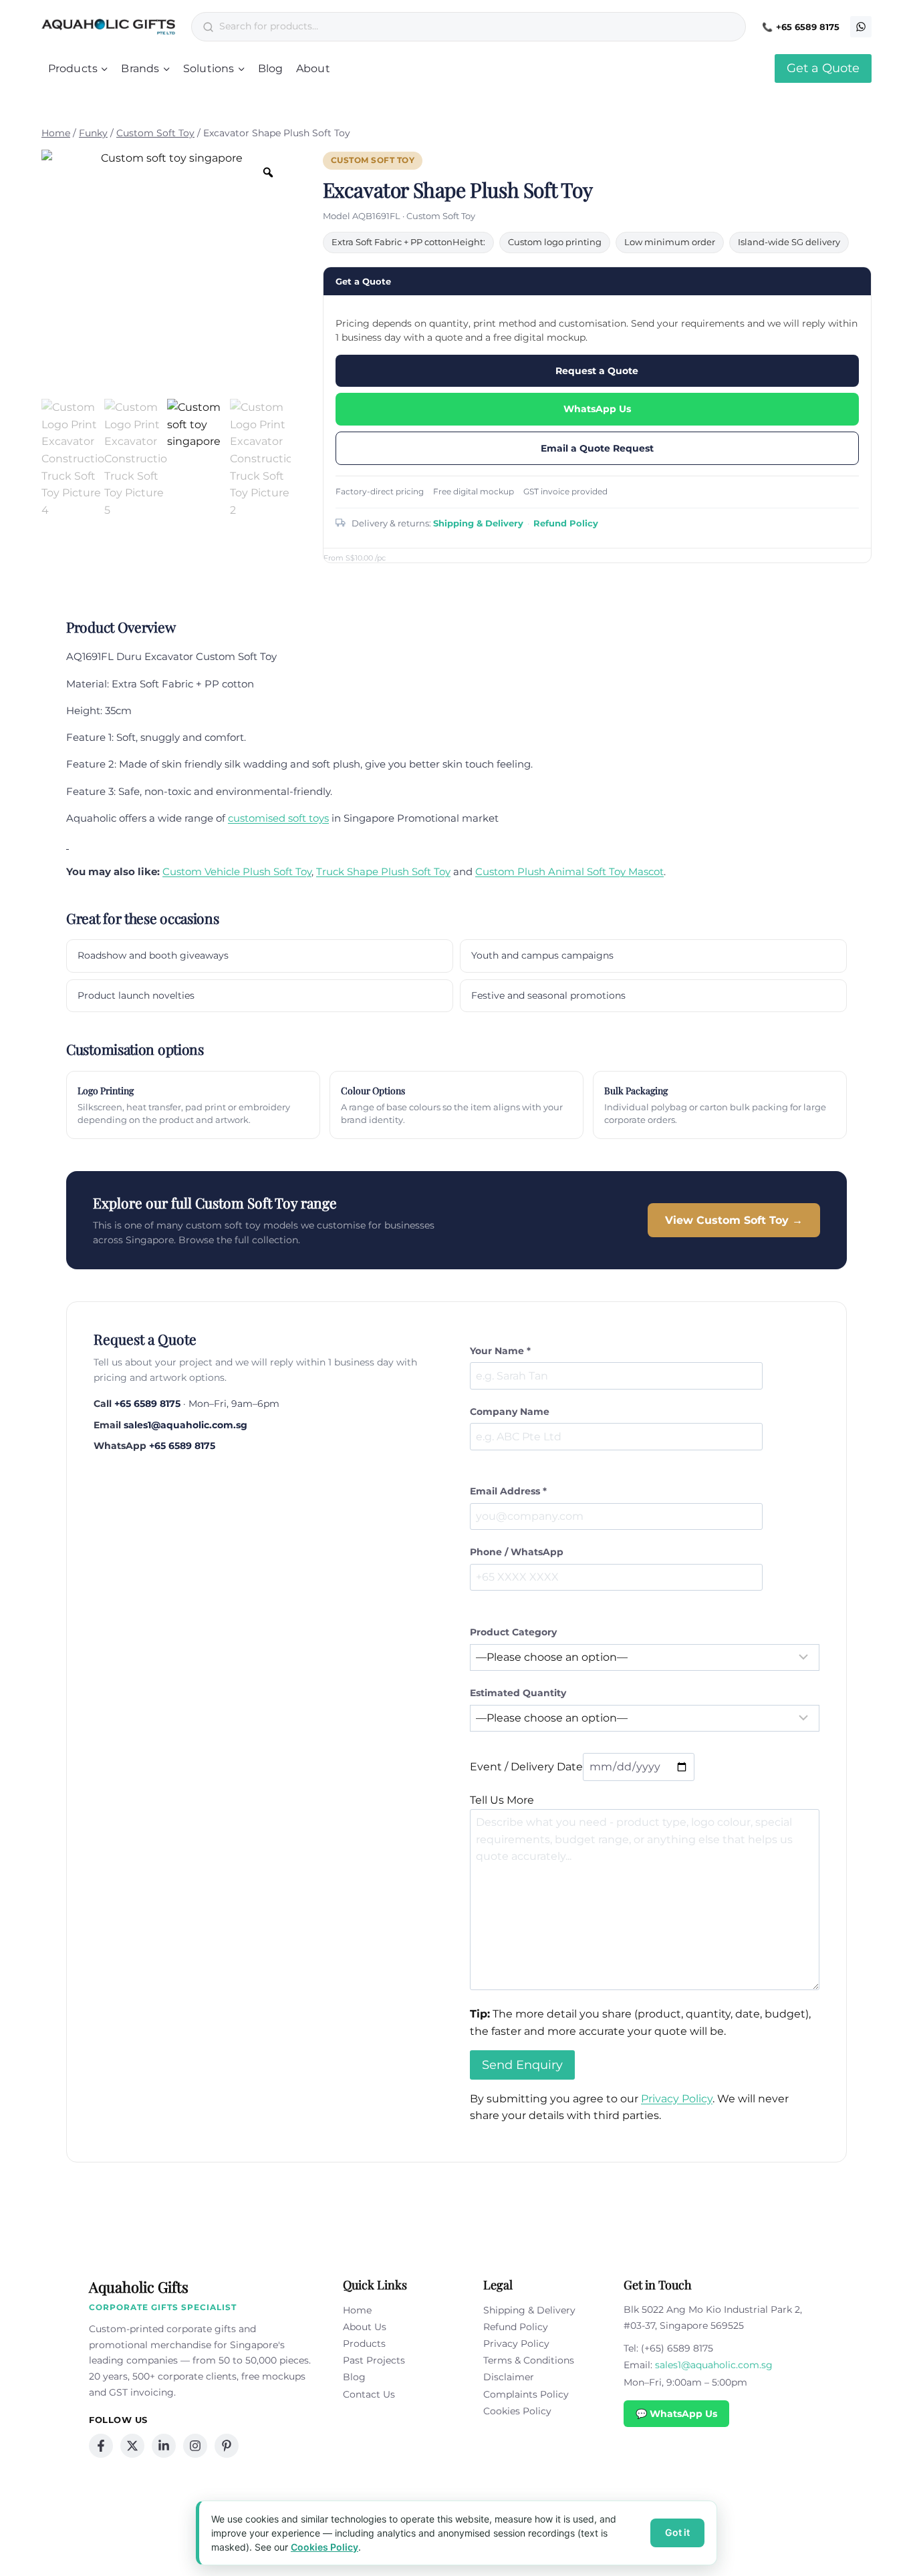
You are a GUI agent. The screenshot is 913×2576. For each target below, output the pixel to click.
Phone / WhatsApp (517, 1552)
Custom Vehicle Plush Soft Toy (237, 871)
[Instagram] (195, 2446)
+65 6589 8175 (808, 27)
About (313, 68)
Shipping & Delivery (478, 523)
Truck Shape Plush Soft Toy (383, 871)
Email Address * (508, 1491)
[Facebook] (101, 2446)
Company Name (510, 1412)
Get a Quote (823, 68)
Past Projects (374, 2360)
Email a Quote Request (597, 448)
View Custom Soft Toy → (734, 1220)
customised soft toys (278, 818)
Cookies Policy (517, 2411)
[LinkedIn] (164, 2446)
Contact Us (369, 2394)
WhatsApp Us (597, 409)
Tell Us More (502, 1800)
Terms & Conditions (529, 2360)
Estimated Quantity (518, 1693)
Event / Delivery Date (526, 1767)
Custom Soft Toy (373, 160)
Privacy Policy (677, 2099)
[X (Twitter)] (132, 2446)
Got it (677, 2532)
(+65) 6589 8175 (677, 2348)
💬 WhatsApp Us (676, 2414)
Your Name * (500, 1351)
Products (364, 2344)
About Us (365, 2327)
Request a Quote (597, 371)
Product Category (513, 1632)
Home (357, 2310)
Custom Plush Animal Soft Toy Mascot (569, 871)
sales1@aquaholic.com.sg (185, 1425)
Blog (271, 68)
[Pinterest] (227, 2446)
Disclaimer (509, 2377)
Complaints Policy (526, 2394)
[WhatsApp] (861, 27)
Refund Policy (566, 523)
